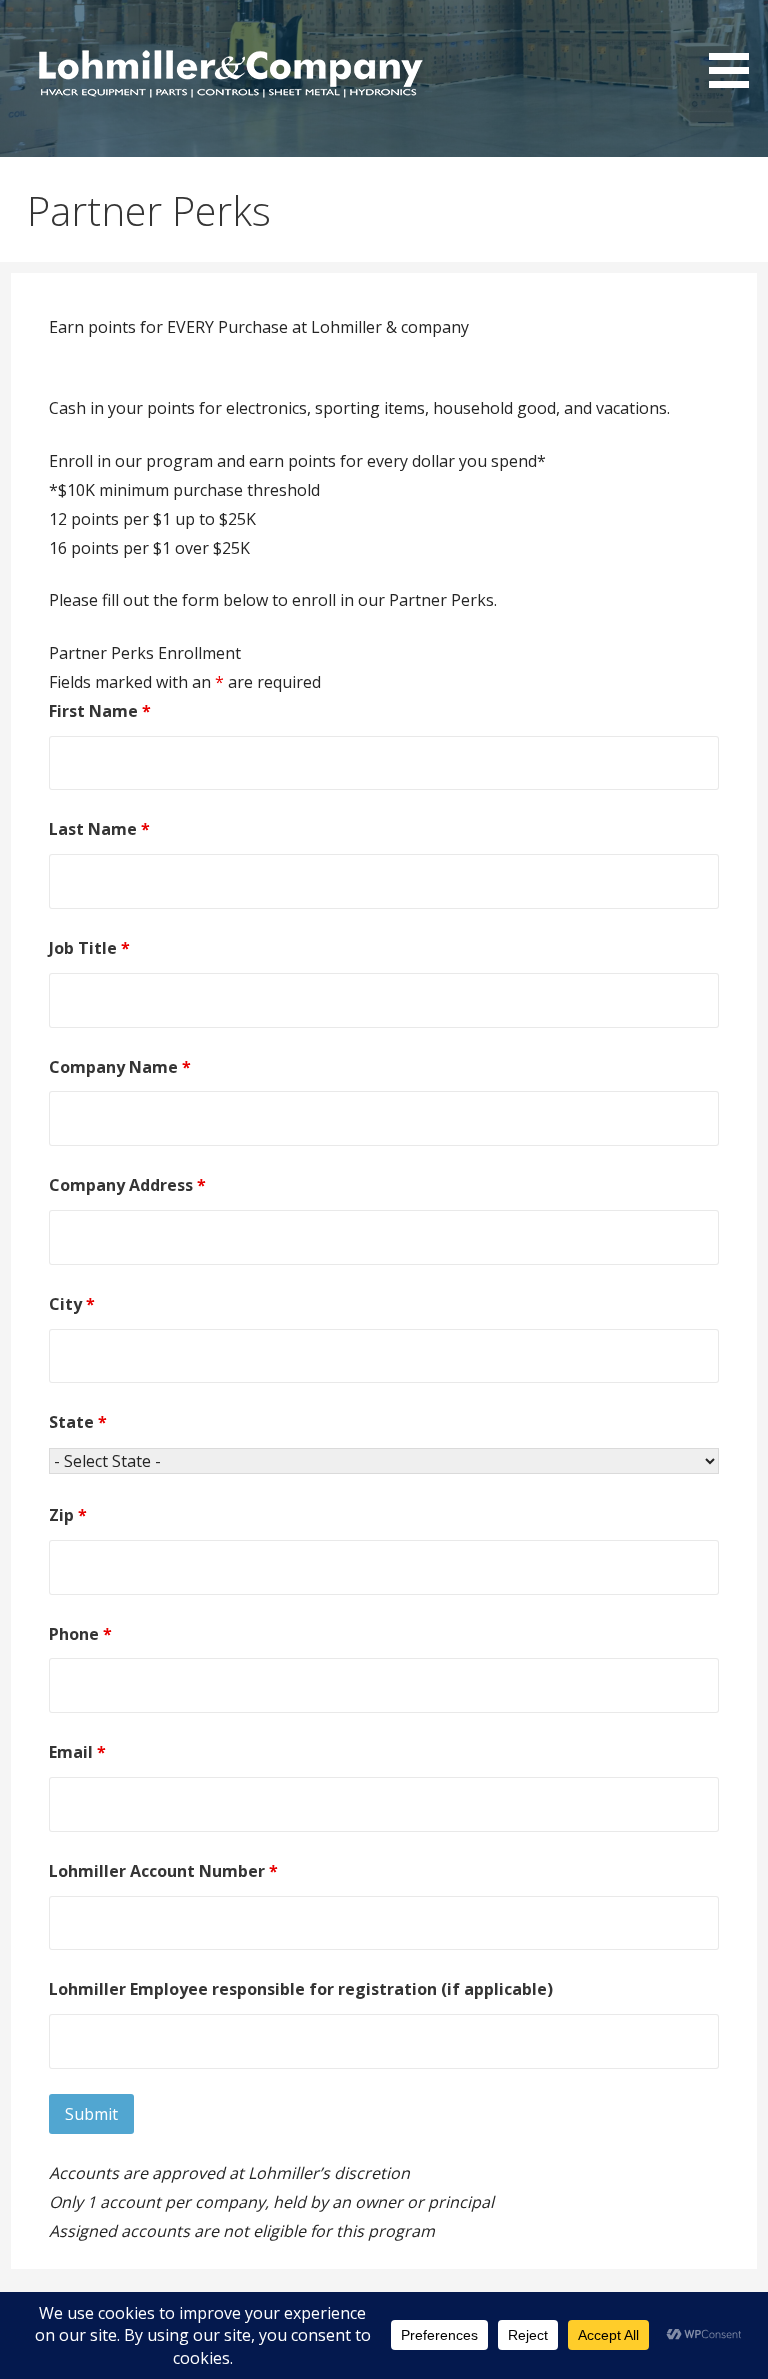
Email (77, 1752)
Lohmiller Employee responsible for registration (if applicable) (301, 1989)
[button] (736, 47)
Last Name (99, 829)
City (72, 1304)
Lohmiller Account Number (163, 1871)
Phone (80, 1634)
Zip (68, 1515)
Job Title (89, 948)
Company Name (120, 1067)
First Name (100, 711)
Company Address (127, 1185)
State (78, 1422)
